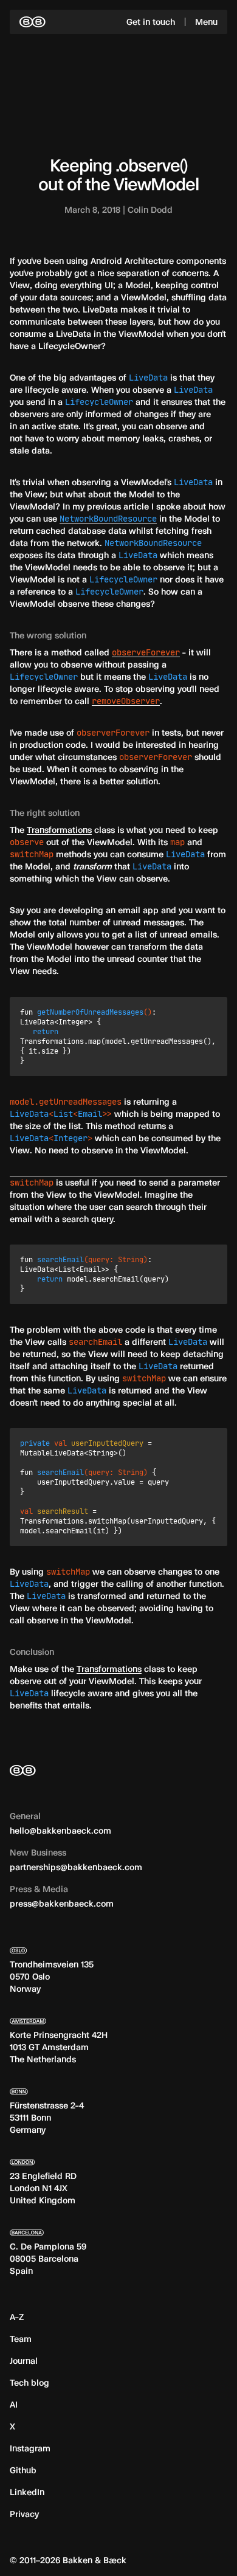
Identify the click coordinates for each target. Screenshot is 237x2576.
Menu (206, 22)
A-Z (17, 2317)
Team (21, 2339)
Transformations (59, 830)
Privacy (24, 2514)
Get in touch (151, 22)
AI (14, 2404)
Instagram (30, 2448)
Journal (24, 2360)
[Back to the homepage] (33, 22)
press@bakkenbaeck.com (62, 1903)
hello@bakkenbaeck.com (60, 1830)
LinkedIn (27, 2492)
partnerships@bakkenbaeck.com (76, 1867)
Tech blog (29, 2382)
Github (23, 2470)
